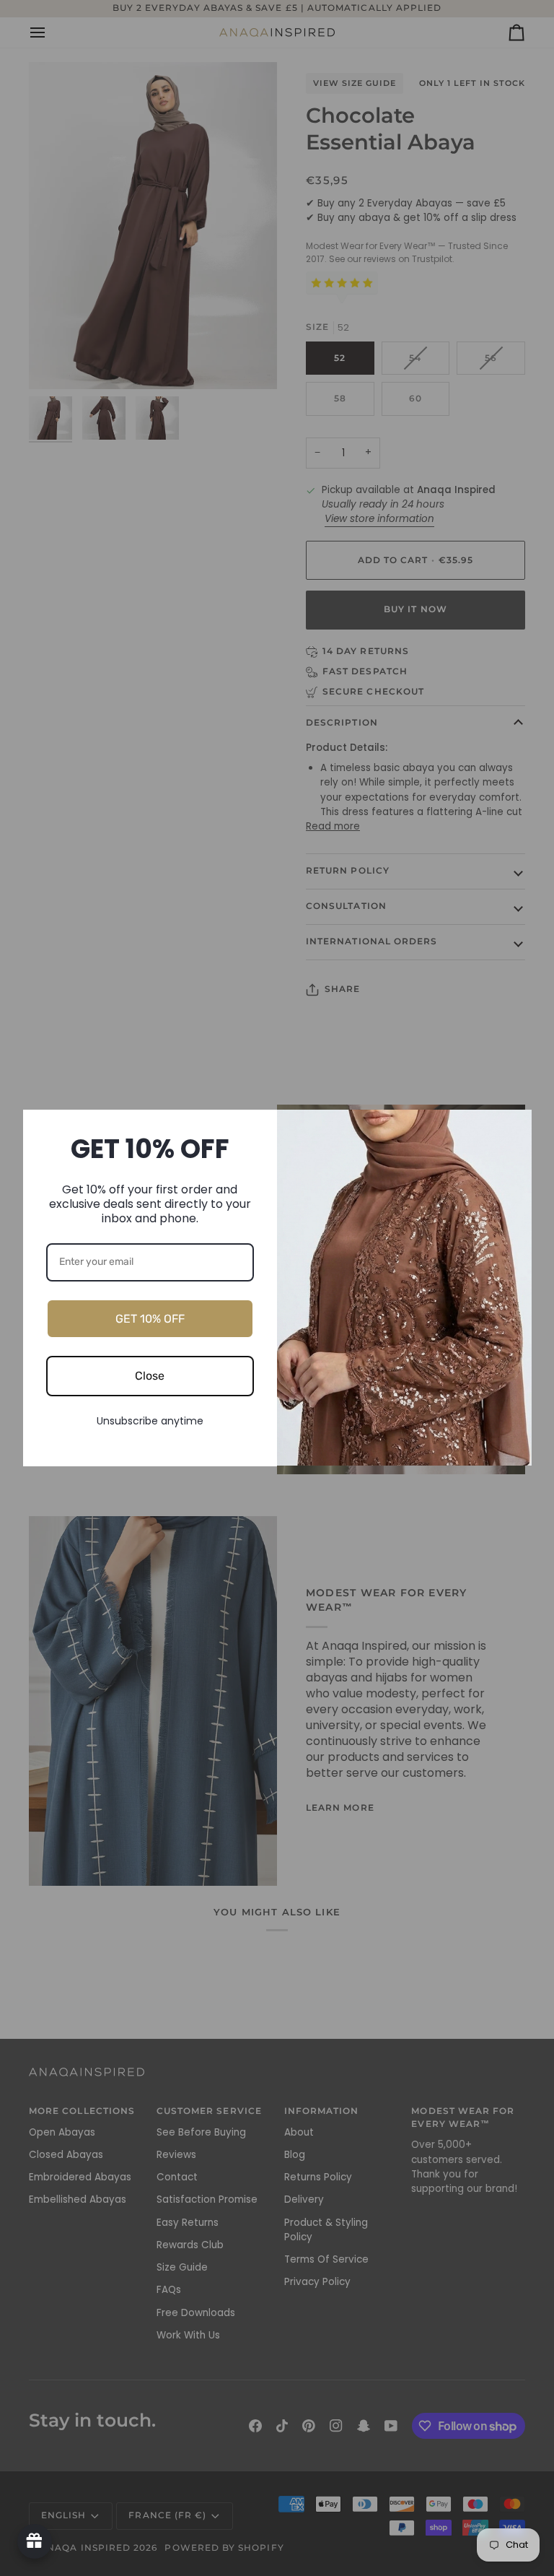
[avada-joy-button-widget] (35, 2541)
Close (150, 1376)
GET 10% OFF (150, 1319)
